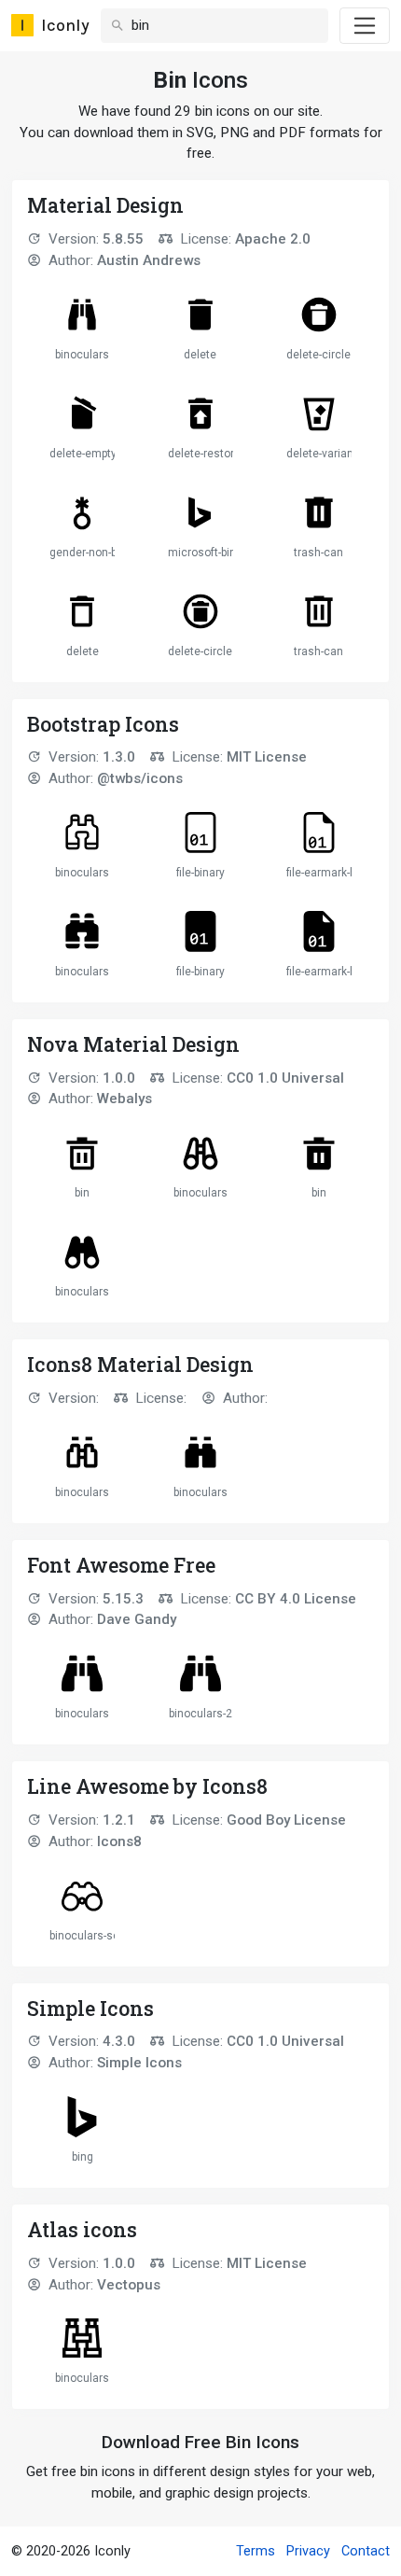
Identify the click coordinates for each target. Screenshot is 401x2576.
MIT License (267, 757)
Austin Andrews (149, 260)
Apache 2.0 (273, 239)
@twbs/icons (140, 778)
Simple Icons (139, 2063)
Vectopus (129, 2285)
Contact (366, 2551)
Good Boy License (286, 1820)
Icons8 (119, 1841)
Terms (256, 2551)
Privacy (308, 2551)
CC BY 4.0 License (296, 1599)
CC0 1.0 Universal (285, 1078)
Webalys (124, 1099)
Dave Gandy (137, 1619)
